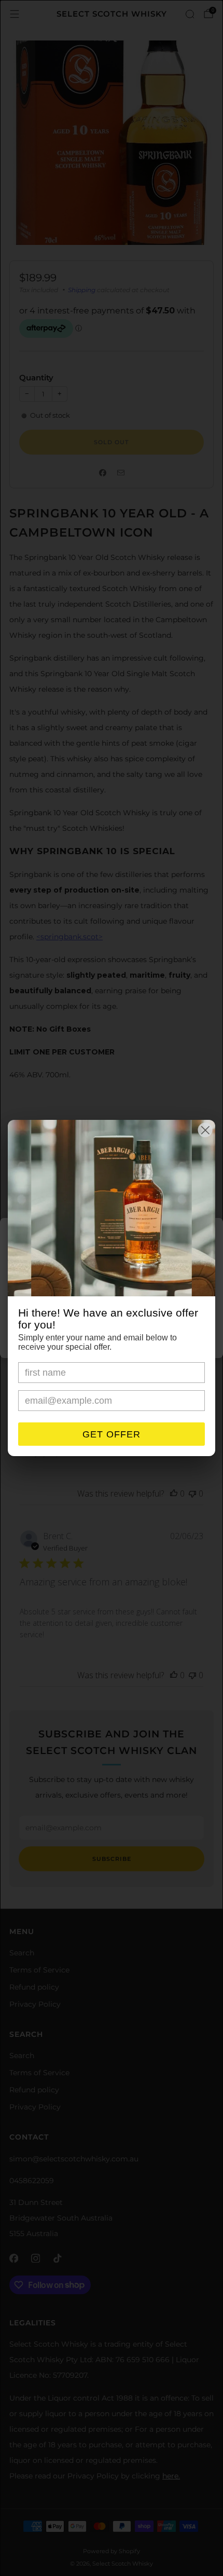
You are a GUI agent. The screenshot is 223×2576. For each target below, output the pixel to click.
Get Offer (112, 1434)
